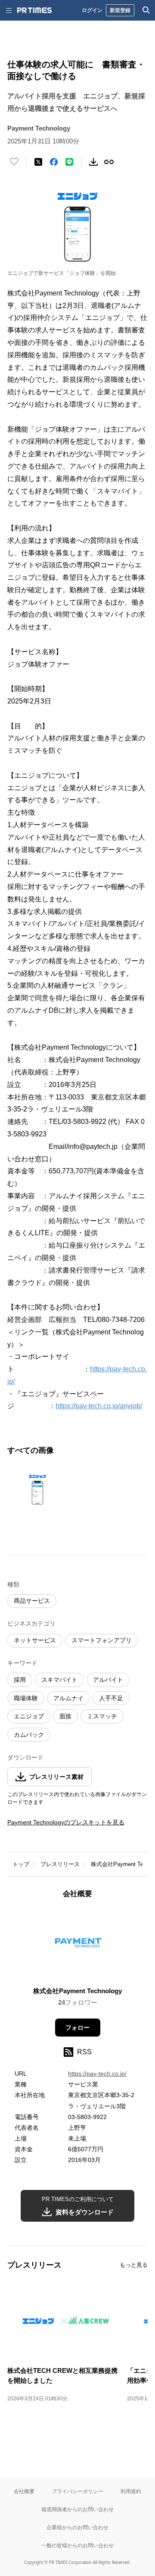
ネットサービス (35, 1640)
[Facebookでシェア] (54, 162)
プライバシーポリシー (77, 2491)
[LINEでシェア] (69, 162)
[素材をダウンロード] (93, 162)
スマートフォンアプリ (102, 1640)
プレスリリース (60, 1864)
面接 (65, 1716)
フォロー (77, 2028)
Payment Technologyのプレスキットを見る (66, 1822)
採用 (20, 1680)
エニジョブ (29, 1716)
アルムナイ (68, 1698)
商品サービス (32, 1601)
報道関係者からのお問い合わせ (77, 2509)
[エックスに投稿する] (38, 162)
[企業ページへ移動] (78, 1945)
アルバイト (108, 1680)
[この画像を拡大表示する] (37, 1490)
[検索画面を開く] (146, 10)
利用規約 (131, 2491)
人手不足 (111, 1698)
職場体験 (26, 1698)
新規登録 (120, 10)
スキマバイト (59, 1680)
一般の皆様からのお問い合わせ (77, 2545)
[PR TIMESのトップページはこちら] (34, 10)
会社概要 (24, 2491)
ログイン (92, 10)
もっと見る (134, 2265)
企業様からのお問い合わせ (77, 2527)
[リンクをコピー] (109, 162)
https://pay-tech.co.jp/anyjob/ (99, 1406)
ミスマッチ (102, 1716)
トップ (21, 1864)
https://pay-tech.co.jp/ (97, 2074)
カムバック (29, 1735)
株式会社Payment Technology (77, 1991)
